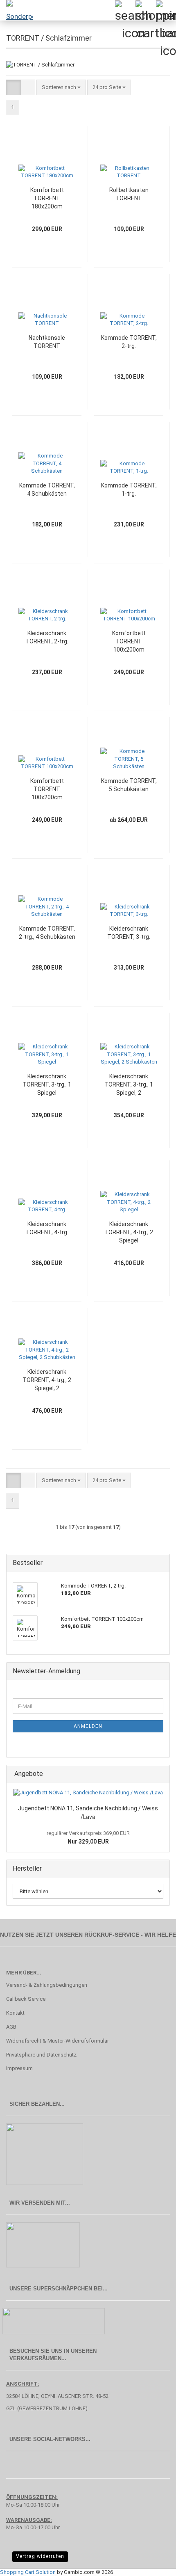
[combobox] (61, 88)
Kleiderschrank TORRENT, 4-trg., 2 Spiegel (129, 1232)
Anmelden (88, 1726)
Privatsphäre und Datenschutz (41, 2055)
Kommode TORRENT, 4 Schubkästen (47, 490)
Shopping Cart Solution (28, 2572)
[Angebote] (161, 1774)
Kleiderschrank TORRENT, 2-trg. (47, 637)
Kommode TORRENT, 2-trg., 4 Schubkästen (47, 933)
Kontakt (15, 2013)
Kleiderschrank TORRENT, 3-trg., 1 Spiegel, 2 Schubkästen (129, 1085)
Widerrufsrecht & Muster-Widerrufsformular (58, 2041)
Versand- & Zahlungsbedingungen (47, 1985)
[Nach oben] (153, 2564)
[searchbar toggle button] (125, 10)
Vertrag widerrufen (40, 2556)
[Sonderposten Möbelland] (16, 10)
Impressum (19, 2068)
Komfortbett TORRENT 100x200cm (129, 641)
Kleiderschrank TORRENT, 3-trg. (129, 933)
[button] (14, 88)
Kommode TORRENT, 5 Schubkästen (129, 785)
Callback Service (26, 1999)
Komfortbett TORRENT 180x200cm (47, 198)
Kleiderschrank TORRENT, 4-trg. (47, 1228)
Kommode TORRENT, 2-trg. (129, 342)
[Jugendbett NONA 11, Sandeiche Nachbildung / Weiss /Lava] (88, 1793)
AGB (11, 2027)
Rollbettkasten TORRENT (129, 194)
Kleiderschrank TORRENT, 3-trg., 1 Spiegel (47, 1084)
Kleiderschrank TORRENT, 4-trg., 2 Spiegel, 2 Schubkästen (47, 1380)
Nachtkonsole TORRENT (47, 342)
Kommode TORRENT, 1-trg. (129, 490)
